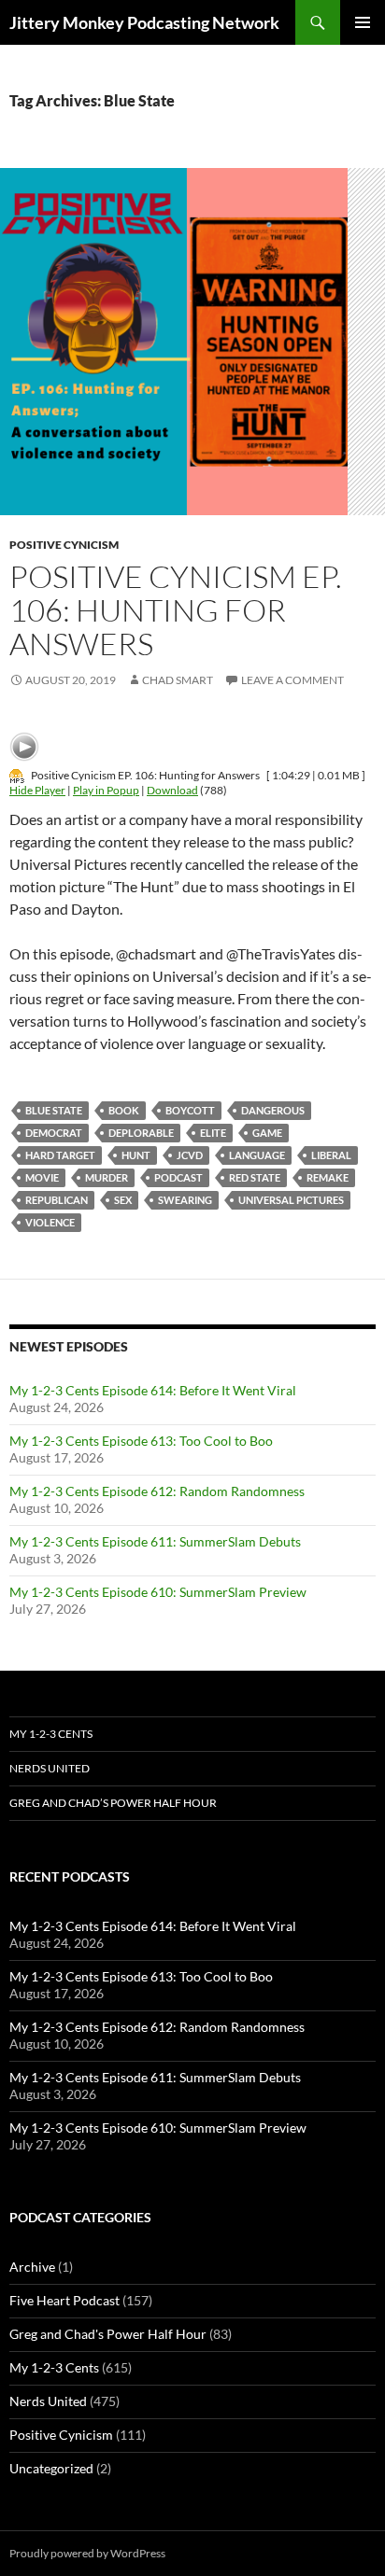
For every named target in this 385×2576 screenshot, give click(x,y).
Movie (42, 1177)
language (257, 1155)
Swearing (185, 1200)
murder (107, 1177)
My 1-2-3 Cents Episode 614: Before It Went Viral (153, 1390)
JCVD (190, 1155)
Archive (32, 2267)
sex (123, 1200)
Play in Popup (106, 790)
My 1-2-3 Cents (51, 1734)
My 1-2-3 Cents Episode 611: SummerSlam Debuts (155, 1541)
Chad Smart (178, 680)
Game (267, 1133)
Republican (57, 1200)
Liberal (331, 1155)
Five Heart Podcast (64, 2300)
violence (50, 1222)
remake (328, 1177)
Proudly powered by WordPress (87, 2553)
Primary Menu (363, 22)
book (124, 1110)
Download (172, 790)
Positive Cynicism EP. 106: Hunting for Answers (176, 610)
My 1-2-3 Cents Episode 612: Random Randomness (157, 1491)
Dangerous (273, 1110)
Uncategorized (51, 2468)
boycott (190, 1110)
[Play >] (24, 747)
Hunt (136, 1155)
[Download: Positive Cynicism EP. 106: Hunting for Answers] (17, 775)
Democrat (54, 1133)
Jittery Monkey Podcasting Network (144, 22)
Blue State (54, 1110)
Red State (255, 1177)
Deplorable (141, 1133)
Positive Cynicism (64, 545)
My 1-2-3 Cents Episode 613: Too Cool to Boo (141, 1441)
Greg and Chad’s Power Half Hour (113, 1803)
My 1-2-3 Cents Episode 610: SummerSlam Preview (158, 1592)
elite (213, 1133)
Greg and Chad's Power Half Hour (108, 2334)
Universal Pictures (291, 1200)
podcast (178, 1177)
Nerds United (50, 1768)
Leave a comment (292, 680)
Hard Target (60, 1155)
